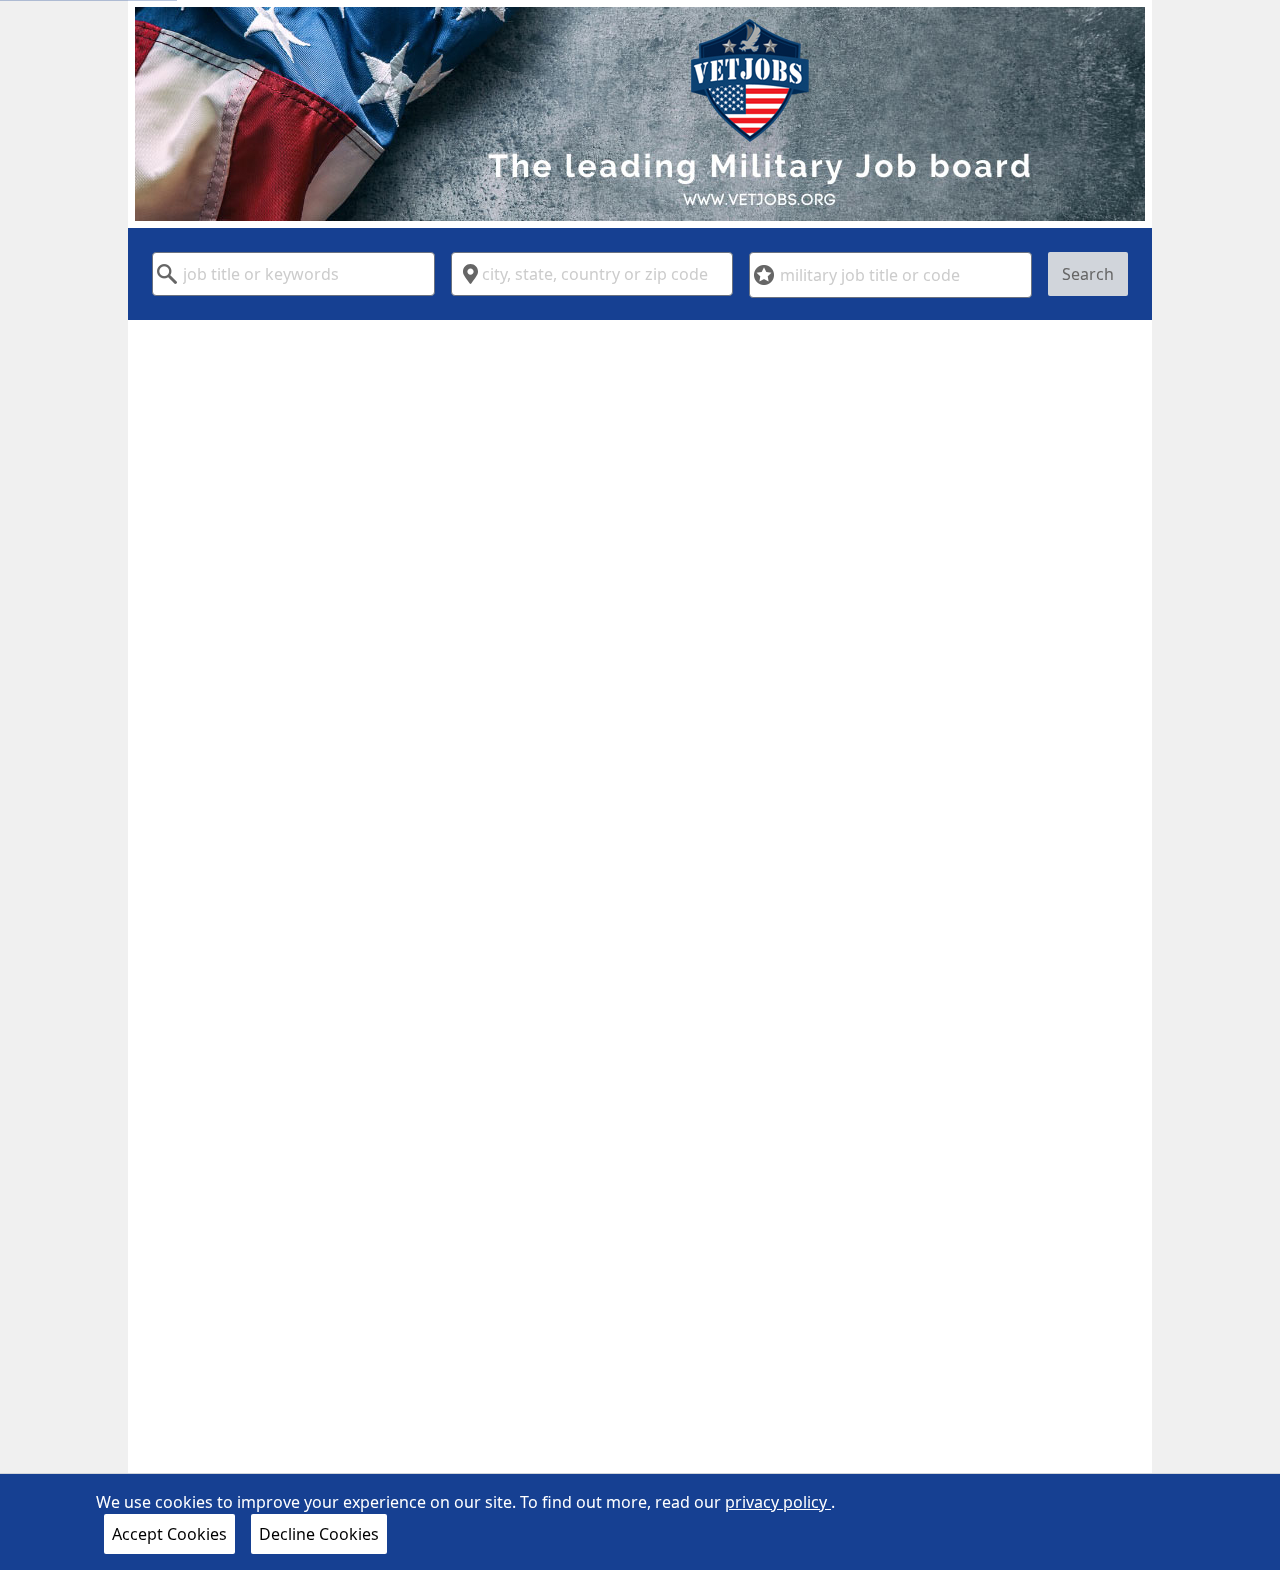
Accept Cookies (169, 1534)
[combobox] (293, 274)
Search (1088, 274)
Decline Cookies (319, 1534)
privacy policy (778, 1502)
